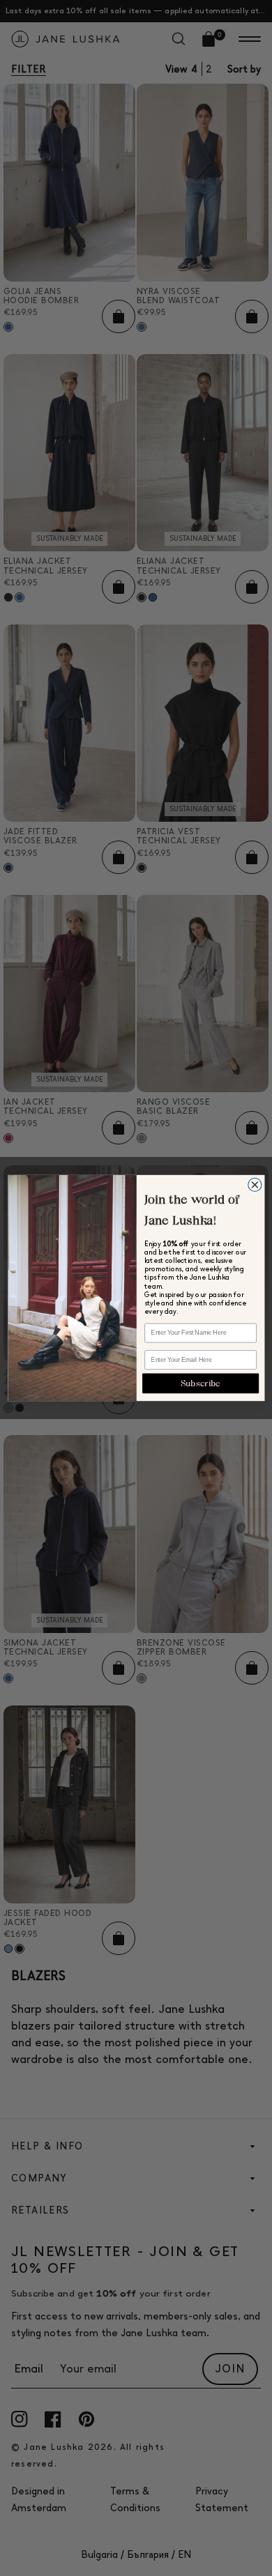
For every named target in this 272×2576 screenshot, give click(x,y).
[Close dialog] (254, 1184)
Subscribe (201, 1383)
